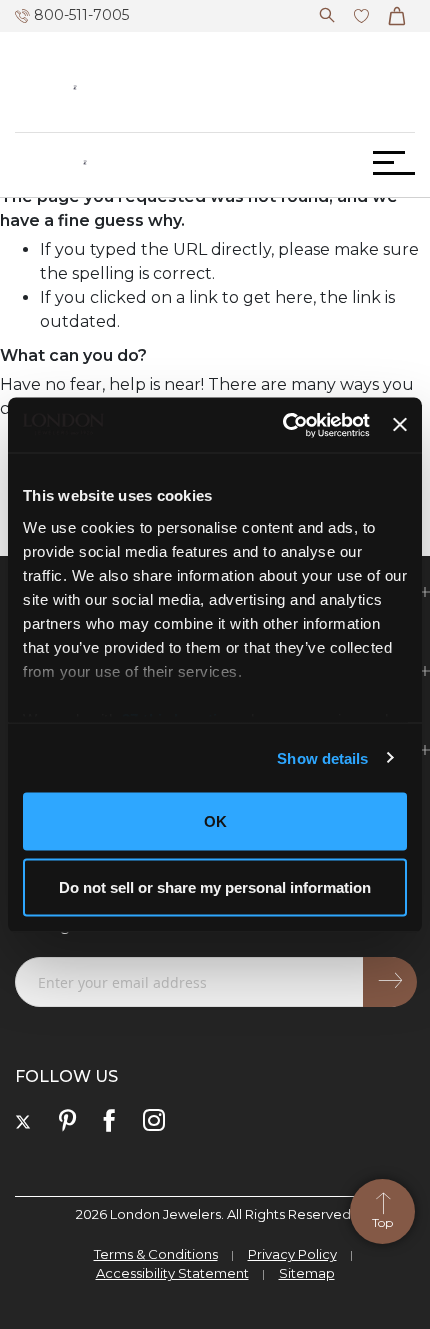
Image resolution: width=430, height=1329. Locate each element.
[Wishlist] (361, 12)
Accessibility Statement (172, 1273)
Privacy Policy (292, 1254)
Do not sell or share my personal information (215, 886)
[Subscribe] (390, 982)
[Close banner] (400, 425)
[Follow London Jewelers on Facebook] (109, 1122)
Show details (322, 757)
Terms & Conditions (156, 1254)
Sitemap (307, 1273)
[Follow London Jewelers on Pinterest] (67, 1122)
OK (215, 821)
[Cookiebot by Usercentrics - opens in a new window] (283, 425)
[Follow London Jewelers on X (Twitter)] (23, 1122)
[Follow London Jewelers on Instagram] (154, 1122)
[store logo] (85, 162)
